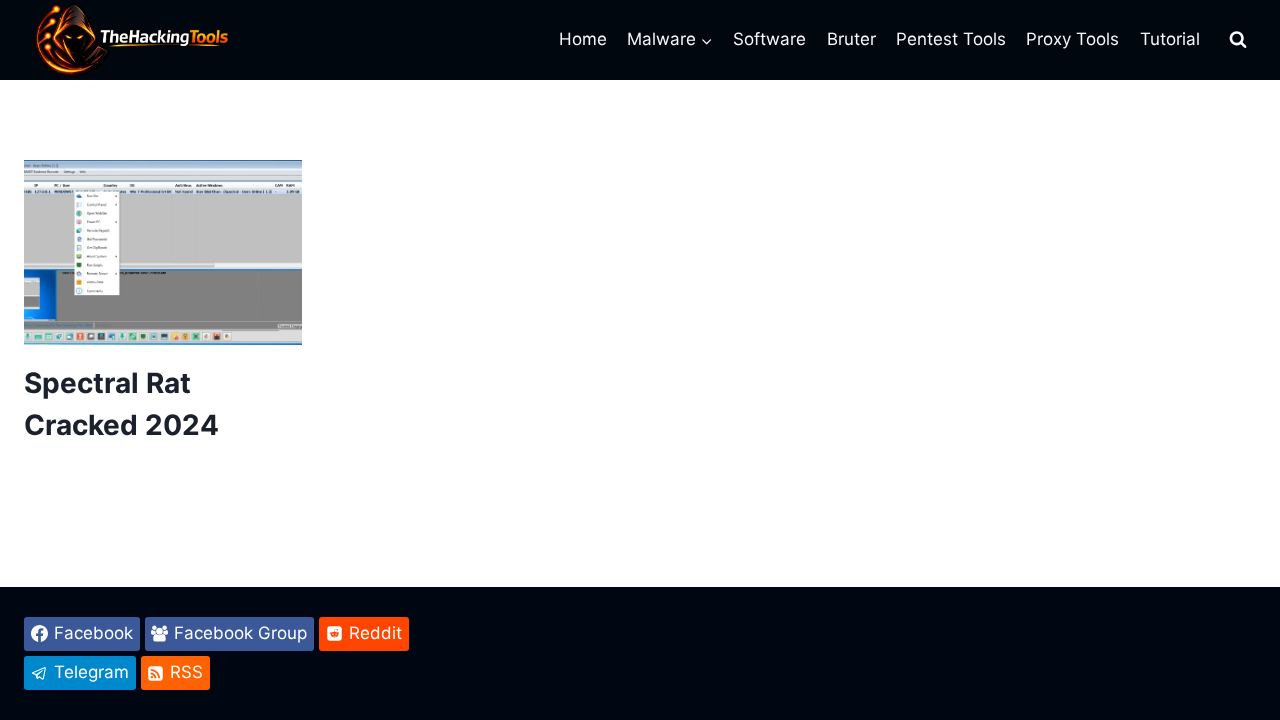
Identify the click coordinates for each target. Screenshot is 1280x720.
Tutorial (1170, 39)
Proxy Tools (1072, 39)
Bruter (851, 39)
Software (769, 39)
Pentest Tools (951, 39)
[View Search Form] (1238, 40)
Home (583, 39)
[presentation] (163, 252)
